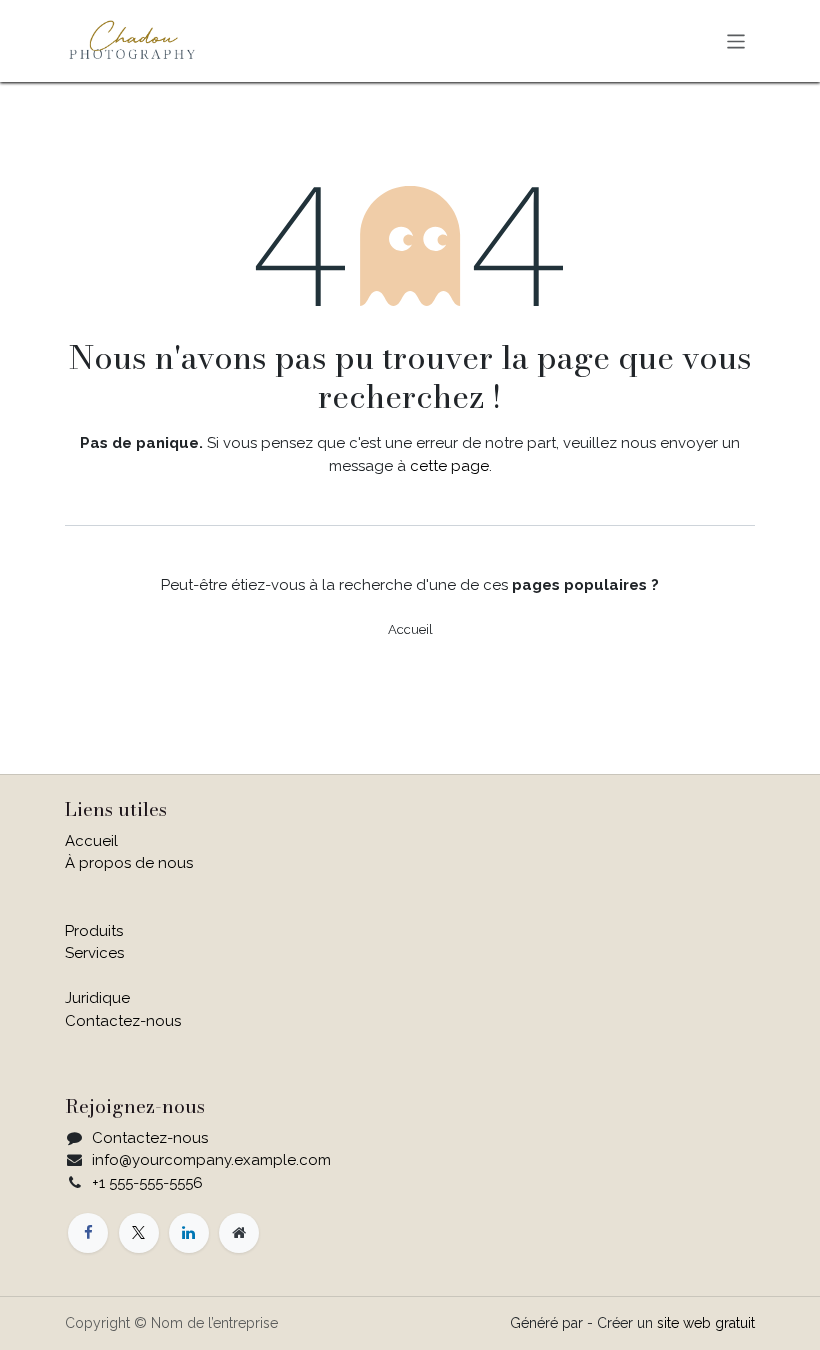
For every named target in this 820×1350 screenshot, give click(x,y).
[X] (139, 1233)
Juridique (97, 998)
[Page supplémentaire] (239, 1233)
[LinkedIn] (189, 1233)
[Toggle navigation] (736, 40)
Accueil (410, 629)
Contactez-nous (123, 1021)
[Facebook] (88, 1233)
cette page (449, 466)
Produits (94, 931)
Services (94, 953)
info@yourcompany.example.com (211, 1160)
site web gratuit (706, 1323)
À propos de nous (129, 863)
